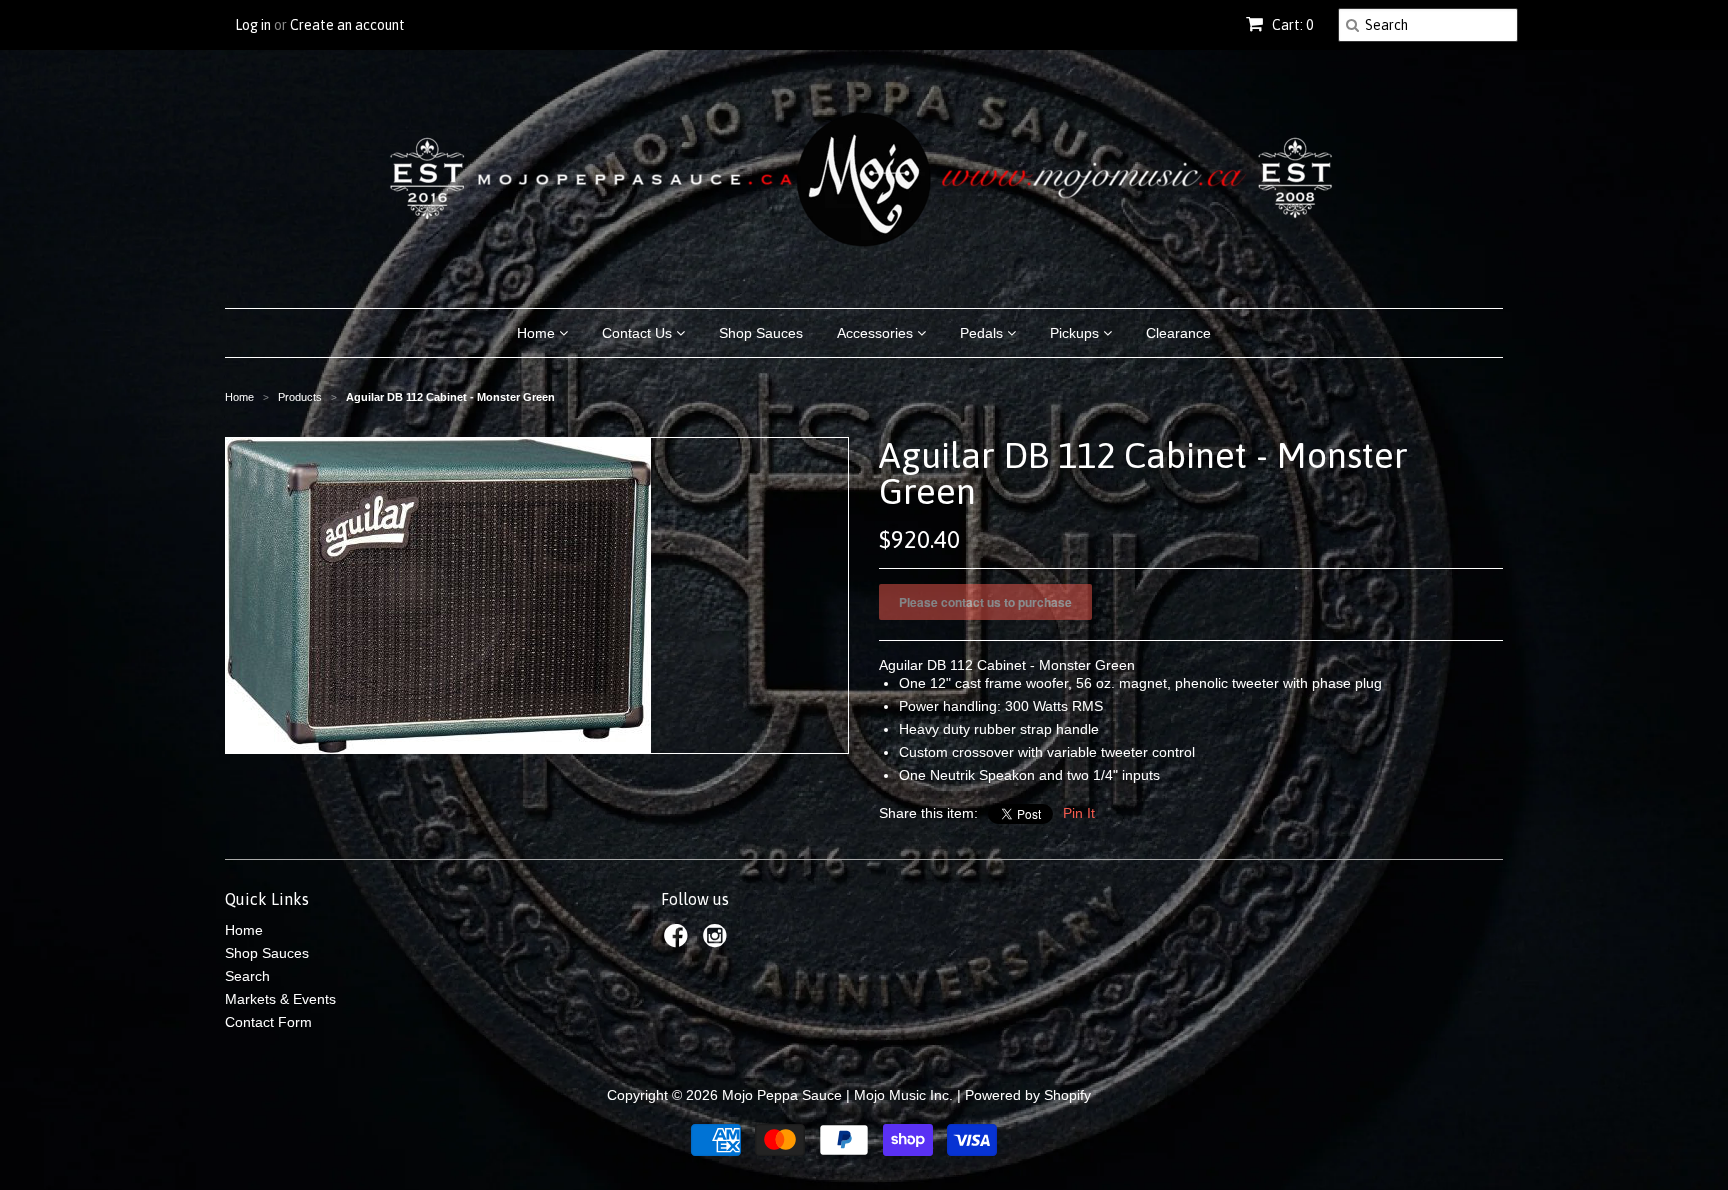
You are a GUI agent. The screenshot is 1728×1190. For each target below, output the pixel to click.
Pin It (1079, 813)
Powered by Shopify (1028, 1095)
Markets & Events (280, 999)
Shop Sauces (761, 333)
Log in (253, 25)
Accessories (877, 333)
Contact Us (639, 333)
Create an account (347, 25)
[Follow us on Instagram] (718, 941)
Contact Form (268, 1022)
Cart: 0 (1291, 25)
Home (538, 333)
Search (247, 976)
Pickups (1076, 333)
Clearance (1178, 333)
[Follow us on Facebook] (679, 941)
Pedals (983, 333)
